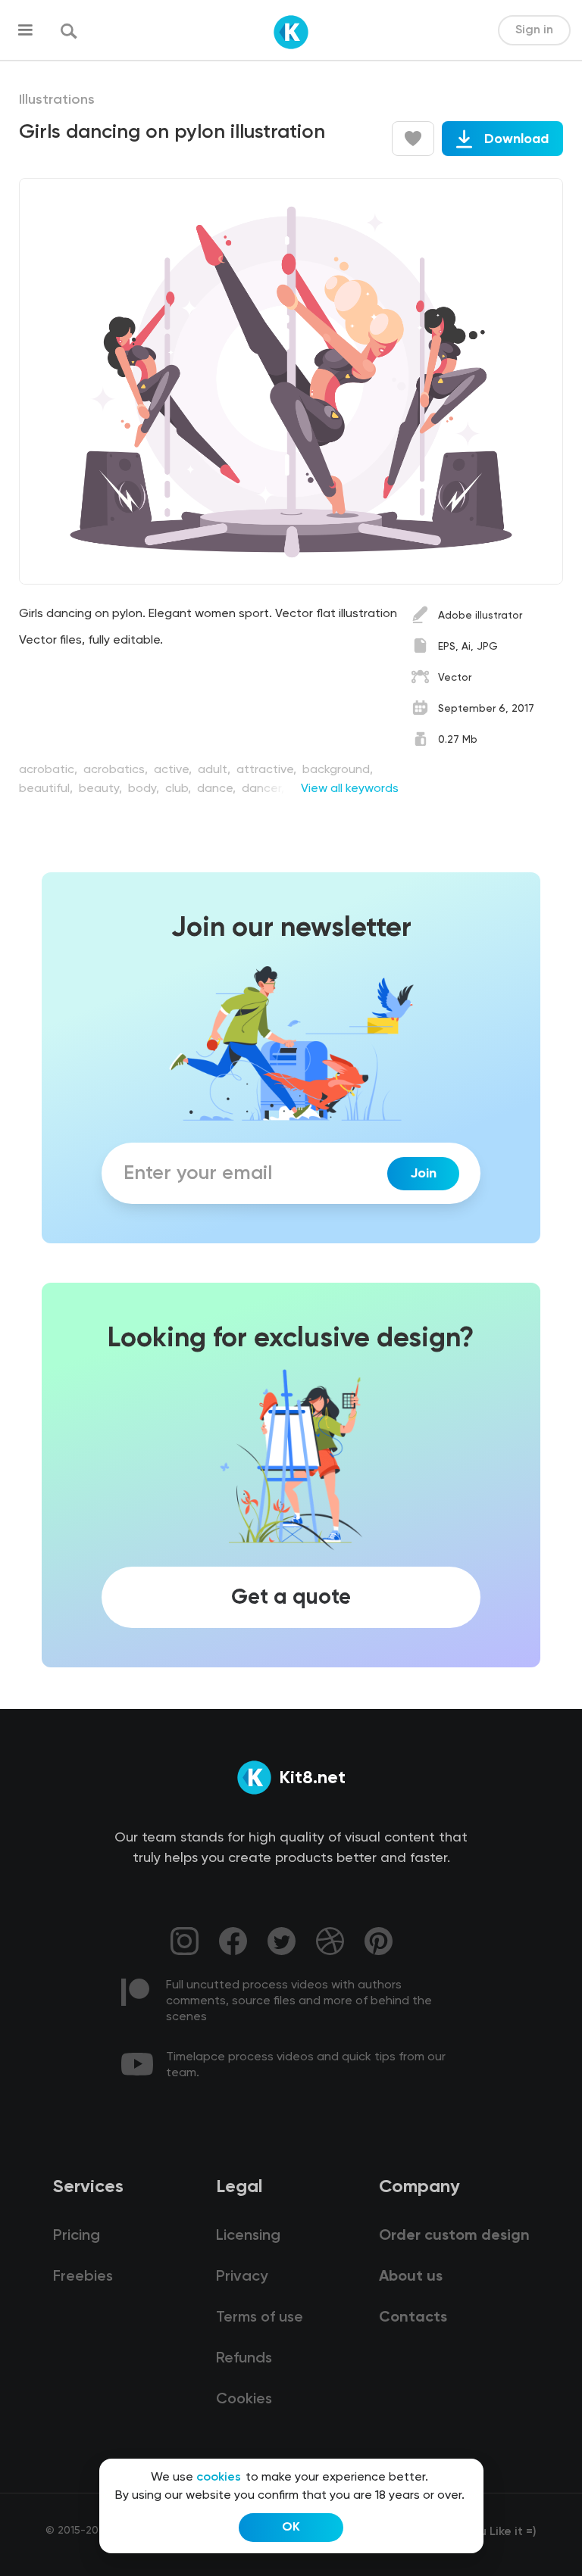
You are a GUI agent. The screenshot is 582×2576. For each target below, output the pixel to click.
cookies (219, 2478)
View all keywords (350, 789)
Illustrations (57, 100)
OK (291, 2528)
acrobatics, (117, 770)
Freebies (83, 2277)
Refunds (244, 2359)
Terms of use (260, 2318)
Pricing (77, 2236)
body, (145, 789)
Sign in (534, 30)
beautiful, (47, 789)
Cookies (244, 2400)
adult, (216, 770)
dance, (218, 789)
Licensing (248, 2236)
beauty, (102, 789)
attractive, (268, 770)
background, (338, 770)
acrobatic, (50, 770)
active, (174, 770)
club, (180, 789)
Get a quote (291, 1598)
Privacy (242, 2277)
